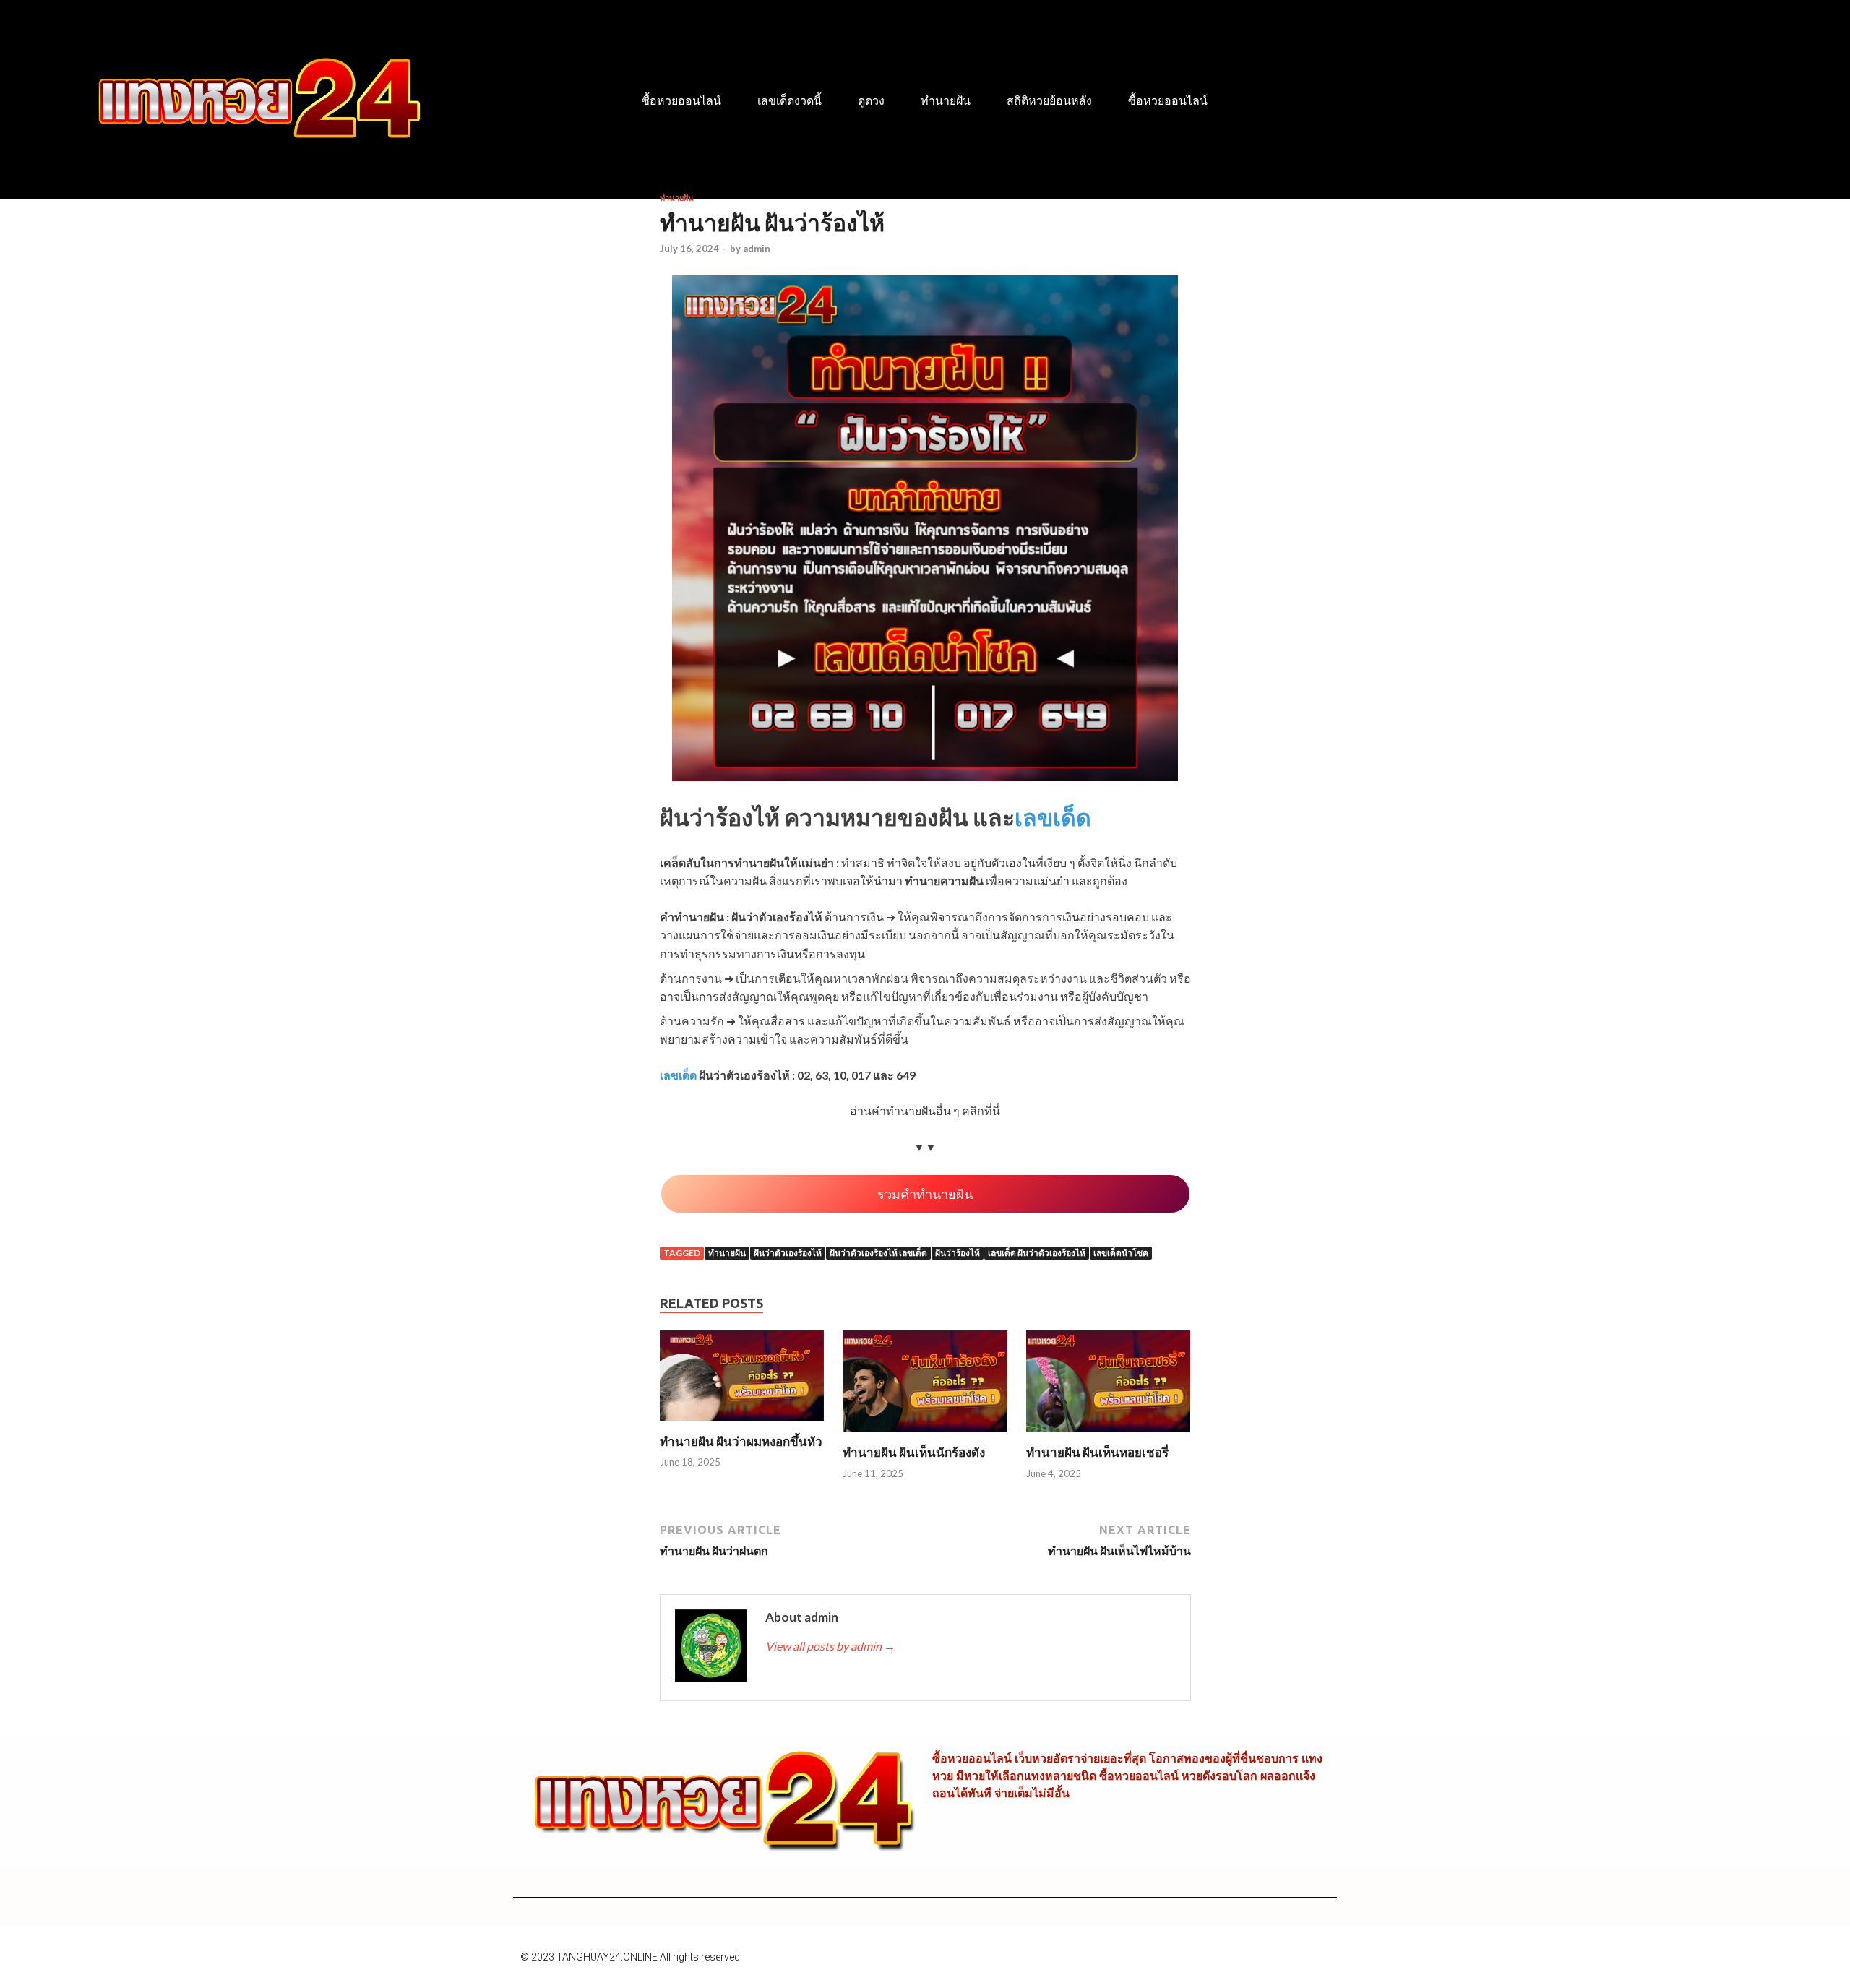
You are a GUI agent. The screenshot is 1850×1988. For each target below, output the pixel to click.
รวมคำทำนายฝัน (925, 1194)
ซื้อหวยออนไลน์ (681, 101)
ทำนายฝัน (946, 101)
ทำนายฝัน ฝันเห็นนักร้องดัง (914, 1452)
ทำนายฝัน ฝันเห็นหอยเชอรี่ (1097, 1452)
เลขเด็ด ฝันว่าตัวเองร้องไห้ (1037, 1253)
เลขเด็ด (1053, 817)
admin (757, 249)
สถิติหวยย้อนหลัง (1049, 101)
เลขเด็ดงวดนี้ (790, 101)
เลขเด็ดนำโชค (1121, 1253)
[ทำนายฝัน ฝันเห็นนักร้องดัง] (925, 1436)
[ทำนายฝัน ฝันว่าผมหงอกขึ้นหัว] (742, 1425)
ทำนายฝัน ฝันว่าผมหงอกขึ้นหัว (741, 1441)
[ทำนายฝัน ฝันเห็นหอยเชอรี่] (1109, 1436)
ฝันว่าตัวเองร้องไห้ (788, 1253)
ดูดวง (871, 101)
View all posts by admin (830, 1646)
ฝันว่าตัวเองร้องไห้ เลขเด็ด (878, 1253)
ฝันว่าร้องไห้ (958, 1253)
